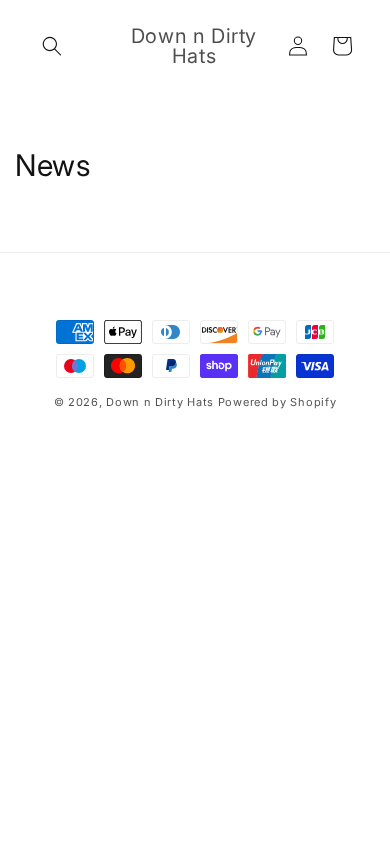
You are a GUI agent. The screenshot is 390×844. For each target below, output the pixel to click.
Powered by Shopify (277, 402)
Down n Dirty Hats (160, 402)
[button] (52, 46)
